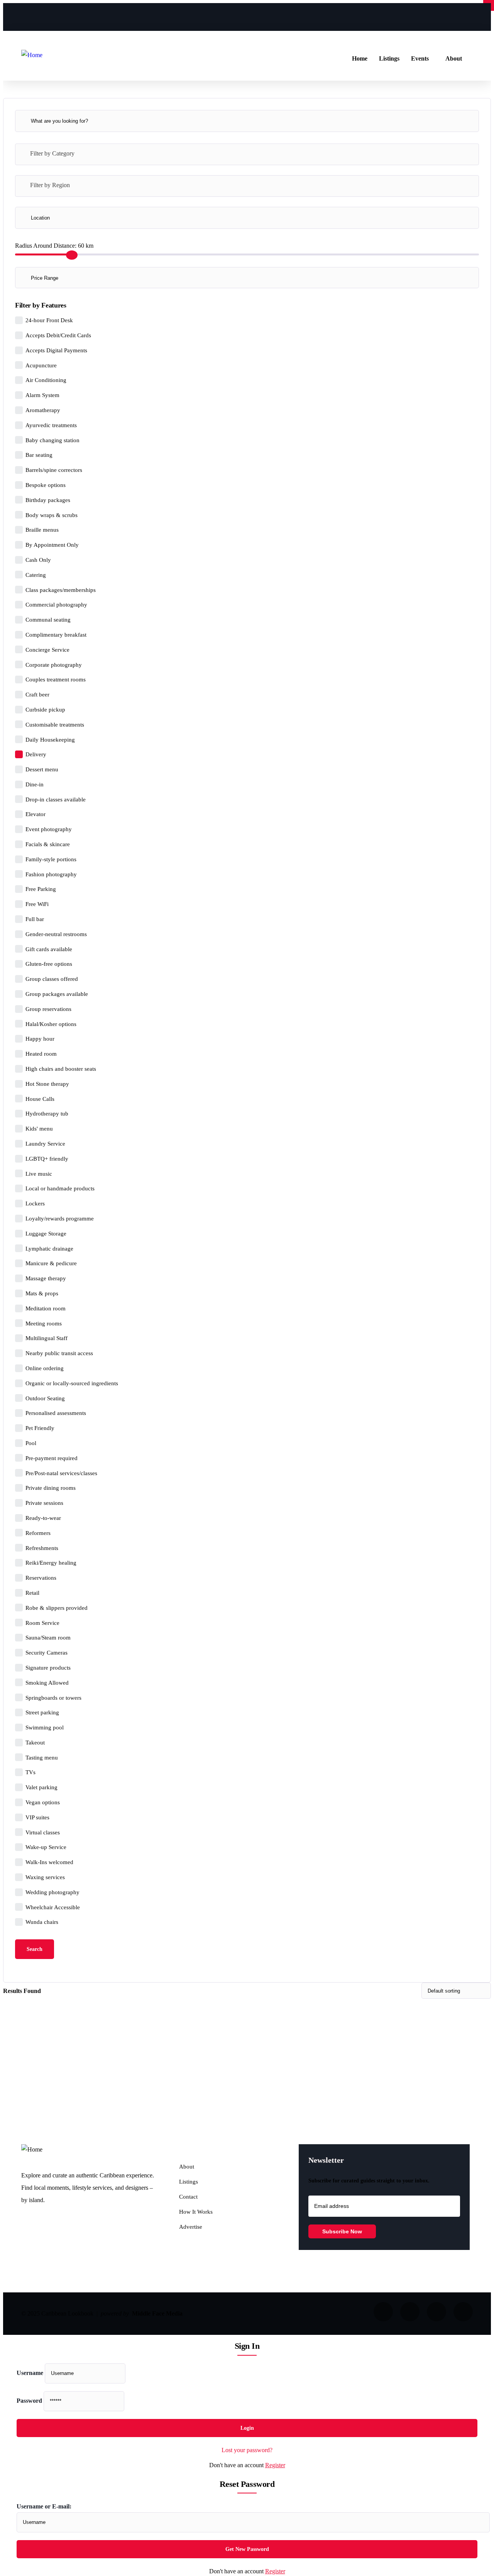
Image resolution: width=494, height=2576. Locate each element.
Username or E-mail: (44, 2506)
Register (275, 2465)
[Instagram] (377, 15)
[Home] (32, 55)
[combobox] (247, 154)
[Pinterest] (435, 15)
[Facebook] (406, 15)
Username (30, 2373)
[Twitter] (463, 15)
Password (29, 2401)
